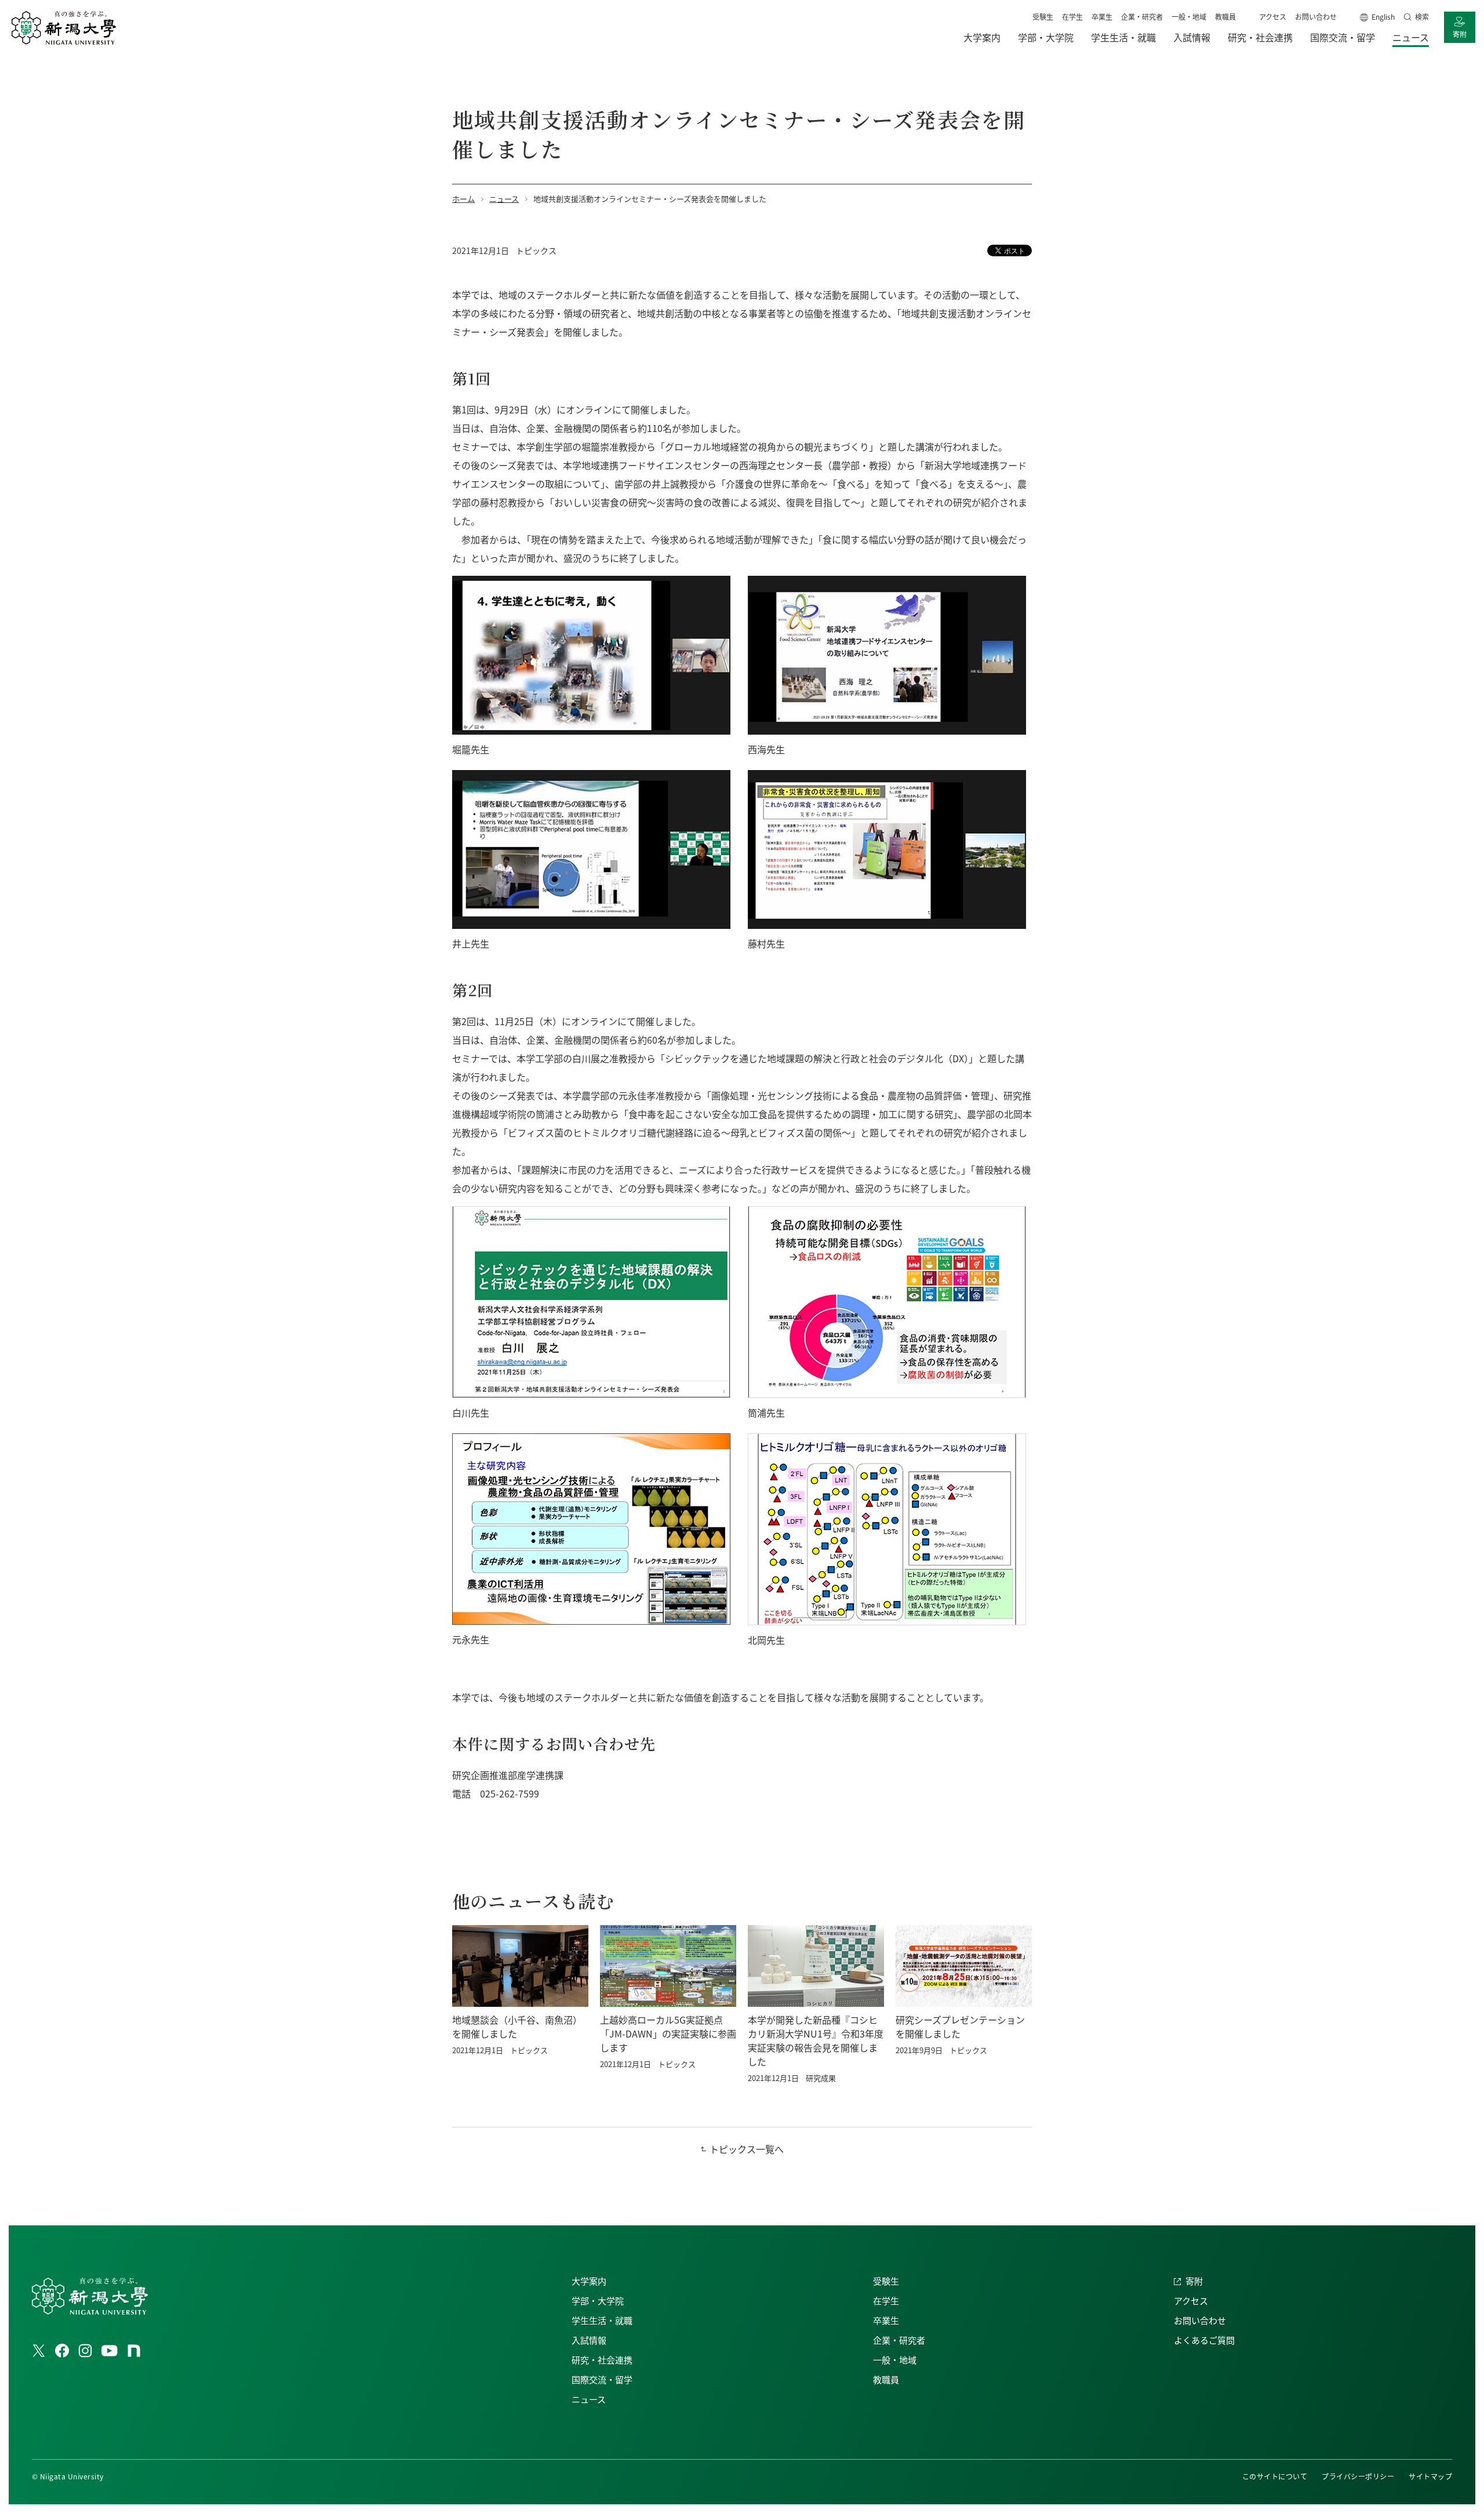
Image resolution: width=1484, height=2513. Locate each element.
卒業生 (1102, 17)
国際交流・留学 (602, 2379)
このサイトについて (1275, 2476)
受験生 (1043, 17)
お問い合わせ (1316, 17)
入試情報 (589, 2340)
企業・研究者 (1142, 17)
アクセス (1273, 17)
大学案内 (589, 2281)
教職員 (1225, 17)
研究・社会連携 (602, 2360)
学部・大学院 (598, 2300)
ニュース (589, 2399)
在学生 (1072, 17)
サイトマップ (1430, 2476)
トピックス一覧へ (747, 2149)
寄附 (1460, 34)
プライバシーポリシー (1358, 2476)
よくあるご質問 (1204, 2340)
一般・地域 (1189, 17)
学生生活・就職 (602, 2320)
